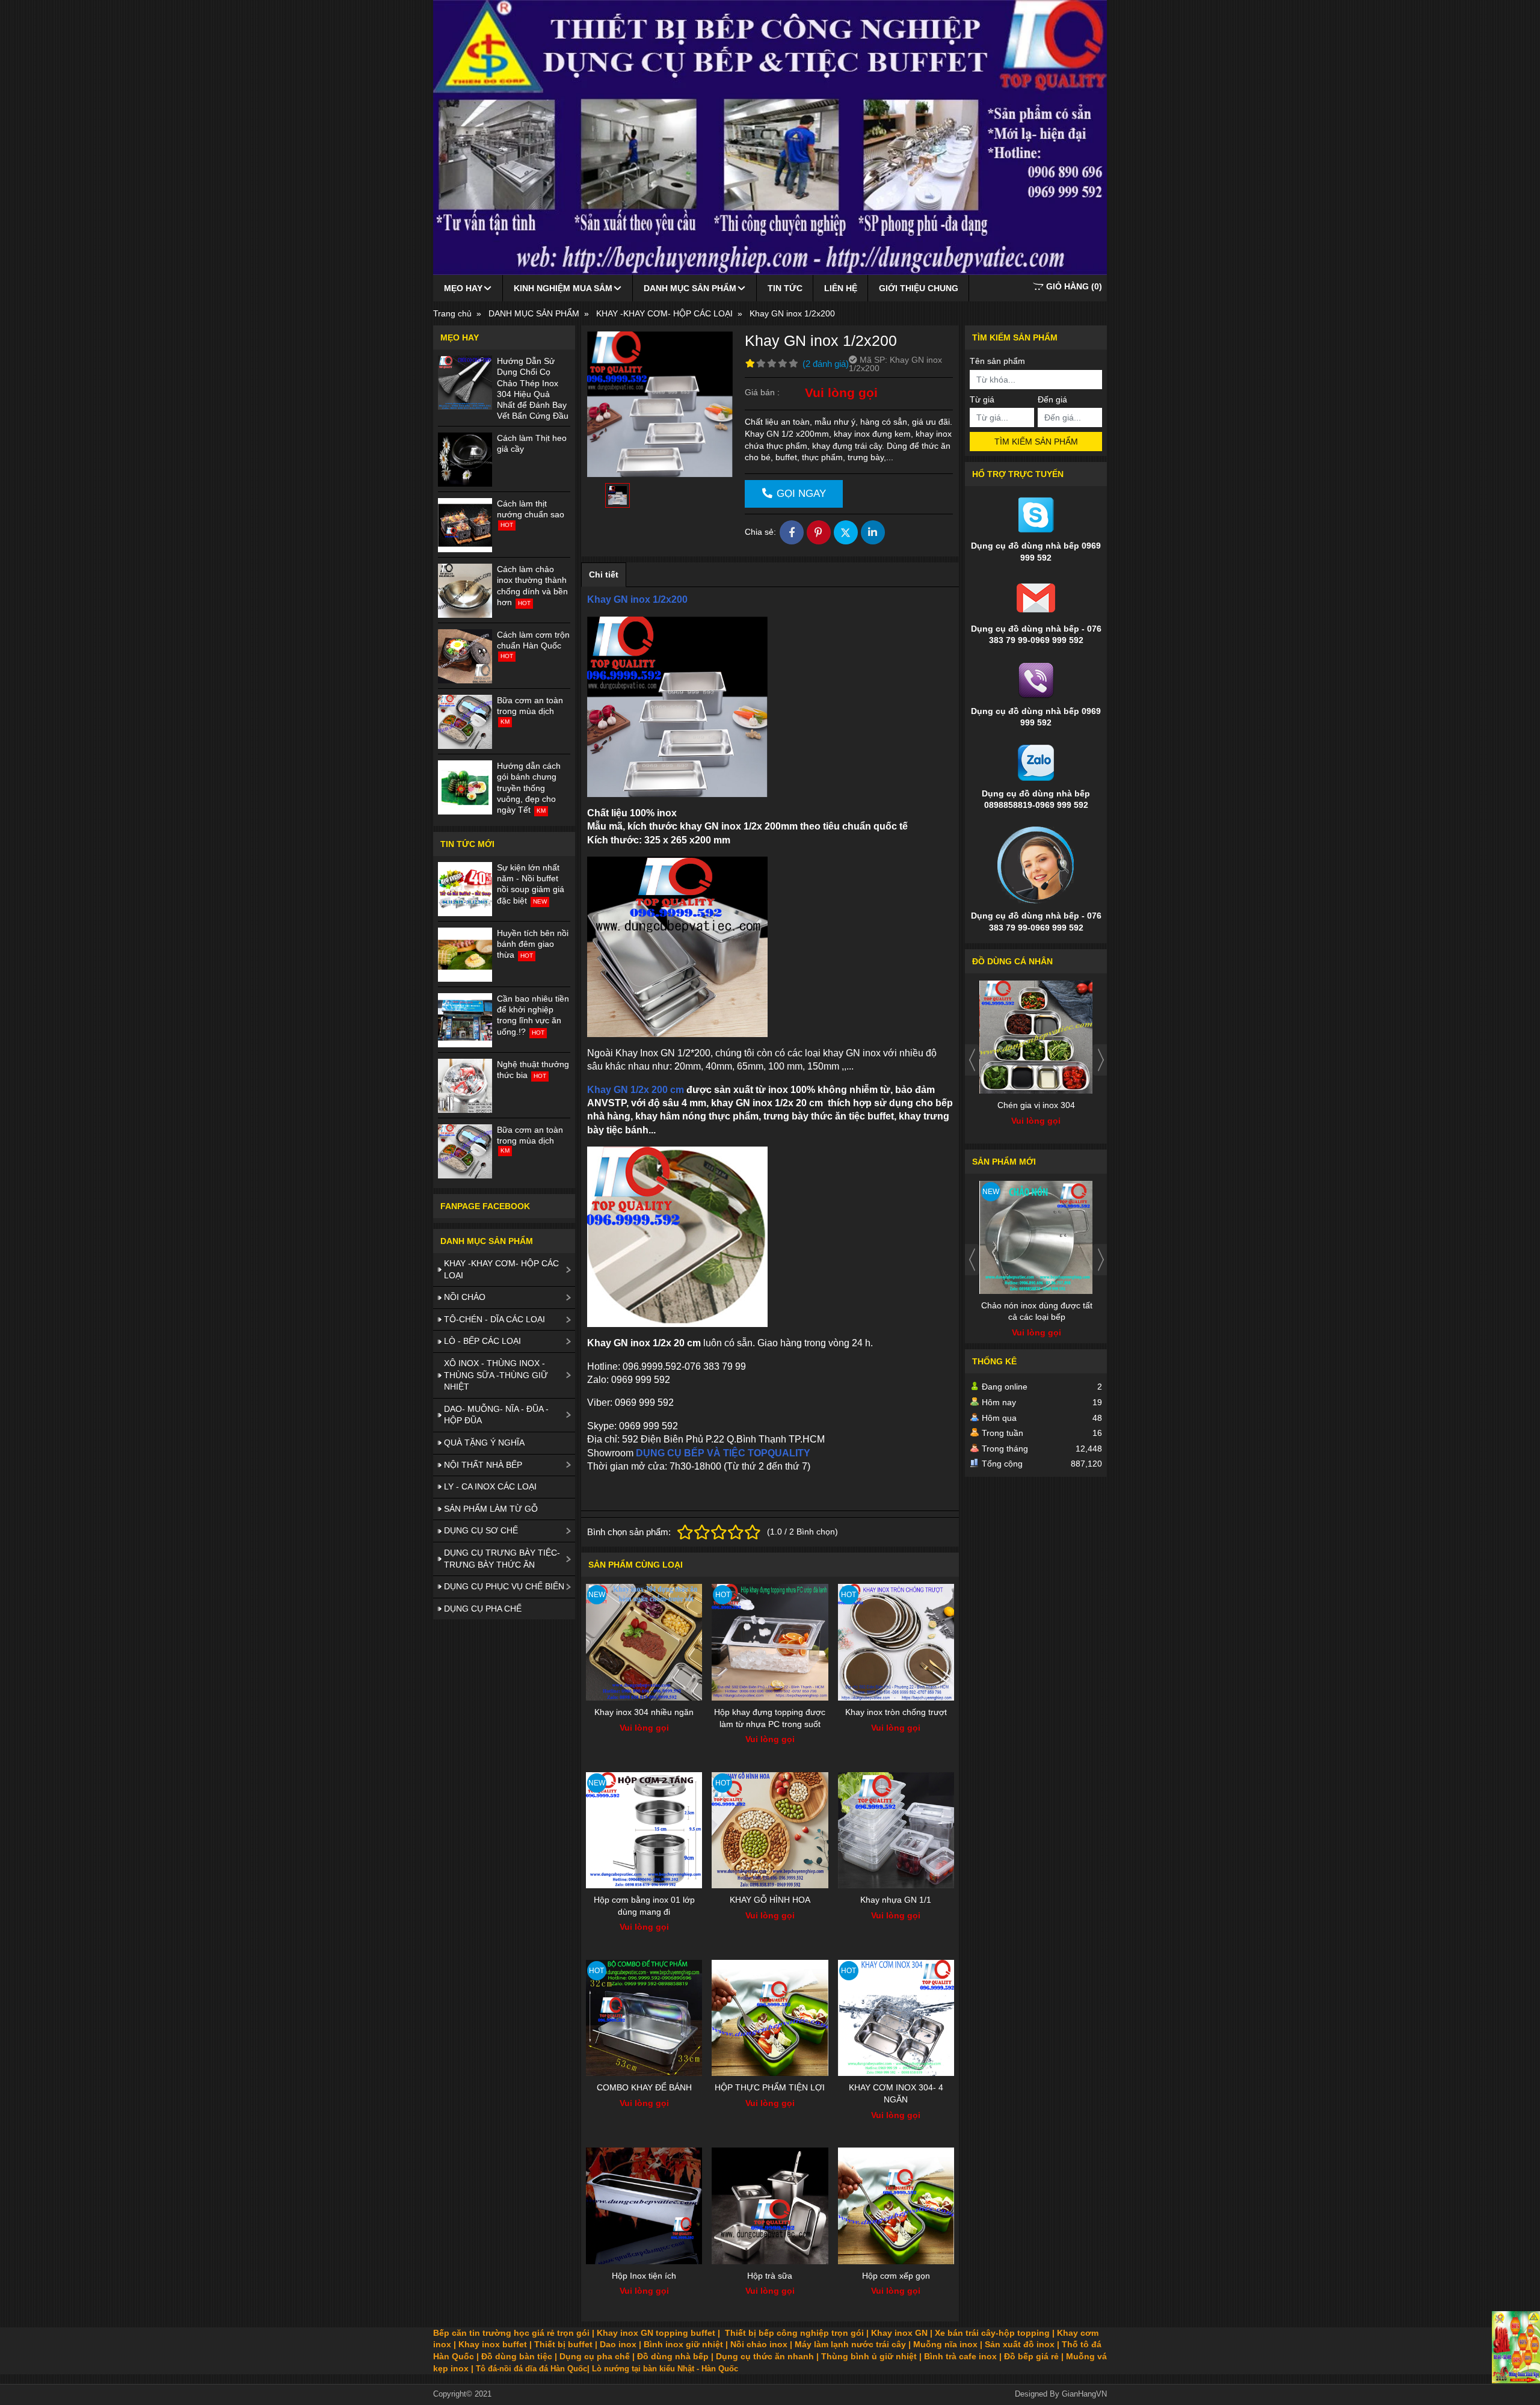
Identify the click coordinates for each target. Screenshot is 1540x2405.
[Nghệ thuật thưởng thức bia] (465, 1086)
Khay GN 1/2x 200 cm (637, 1090)
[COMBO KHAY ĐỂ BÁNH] (644, 2018)
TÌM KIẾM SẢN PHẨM (1036, 442)
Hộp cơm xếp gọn (896, 2276)
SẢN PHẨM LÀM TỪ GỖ (491, 1509)
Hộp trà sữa (770, 2276)
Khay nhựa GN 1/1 (896, 1900)
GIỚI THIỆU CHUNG (919, 288)
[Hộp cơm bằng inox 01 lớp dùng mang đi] (644, 1830)
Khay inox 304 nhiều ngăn (644, 1712)
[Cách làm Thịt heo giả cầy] (465, 460)
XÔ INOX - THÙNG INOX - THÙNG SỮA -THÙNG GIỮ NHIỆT (496, 1375)
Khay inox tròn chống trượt (896, 1712)
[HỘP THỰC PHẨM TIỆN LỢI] (770, 2018)
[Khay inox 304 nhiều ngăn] (644, 1642)
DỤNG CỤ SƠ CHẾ (481, 1530)
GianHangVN (1084, 2394)
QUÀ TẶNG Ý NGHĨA (484, 1443)
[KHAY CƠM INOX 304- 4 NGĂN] (896, 2018)
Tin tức (785, 288)
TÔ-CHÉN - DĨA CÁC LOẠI (494, 1319)
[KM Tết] (1516, 2347)
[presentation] (972, 1060)
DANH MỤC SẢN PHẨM (690, 288)
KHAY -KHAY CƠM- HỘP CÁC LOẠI (501, 1269)
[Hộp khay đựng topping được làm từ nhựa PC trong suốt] (770, 1642)
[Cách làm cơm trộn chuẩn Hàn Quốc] (465, 656)
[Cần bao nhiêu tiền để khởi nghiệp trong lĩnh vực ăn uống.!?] (465, 1020)
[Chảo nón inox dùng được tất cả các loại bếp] (1036, 1237)
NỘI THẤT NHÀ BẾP (483, 1465)
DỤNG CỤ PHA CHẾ (483, 1609)
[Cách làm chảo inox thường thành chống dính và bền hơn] (465, 591)
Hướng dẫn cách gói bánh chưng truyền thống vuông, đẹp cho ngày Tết (529, 788)
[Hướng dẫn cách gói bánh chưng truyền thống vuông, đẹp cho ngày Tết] (465, 787)
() (1074, 286)
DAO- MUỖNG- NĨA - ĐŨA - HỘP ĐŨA (496, 1415)
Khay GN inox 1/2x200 (637, 599)
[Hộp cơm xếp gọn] (896, 2206)
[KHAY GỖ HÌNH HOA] (770, 1830)
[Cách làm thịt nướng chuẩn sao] (465, 525)
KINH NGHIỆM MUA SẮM (563, 288)
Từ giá (982, 399)
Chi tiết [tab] (604, 574)
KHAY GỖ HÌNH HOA (770, 1900)
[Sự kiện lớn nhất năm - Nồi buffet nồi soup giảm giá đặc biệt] (465, 889)
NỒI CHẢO (465, 1297)
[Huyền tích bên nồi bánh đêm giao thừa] (465, 955)
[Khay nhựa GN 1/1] (896, 1830)
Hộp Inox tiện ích (644, 2276)
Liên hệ (841, 288)
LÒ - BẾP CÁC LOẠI (482, 1341)
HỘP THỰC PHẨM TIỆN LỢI (770, 2087)
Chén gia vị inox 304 (1036, 1105)
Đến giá (1052, 399)
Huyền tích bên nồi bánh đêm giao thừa (533, 944)
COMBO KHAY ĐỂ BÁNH (644, 2087)
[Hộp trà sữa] (770, 2206)
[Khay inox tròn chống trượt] (896, 1642)
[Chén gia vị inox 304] (1036, 1037)
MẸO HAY (463, 288)
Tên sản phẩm (997, 361)
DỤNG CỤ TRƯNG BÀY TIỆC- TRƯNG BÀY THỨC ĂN (502, 1559)
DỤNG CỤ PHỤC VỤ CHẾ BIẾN (504, 1586)
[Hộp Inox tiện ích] (644, 2206)
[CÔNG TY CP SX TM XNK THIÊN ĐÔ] (770, 137)
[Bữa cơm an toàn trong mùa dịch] (465, 722)
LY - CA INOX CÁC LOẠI (490, 1486)
